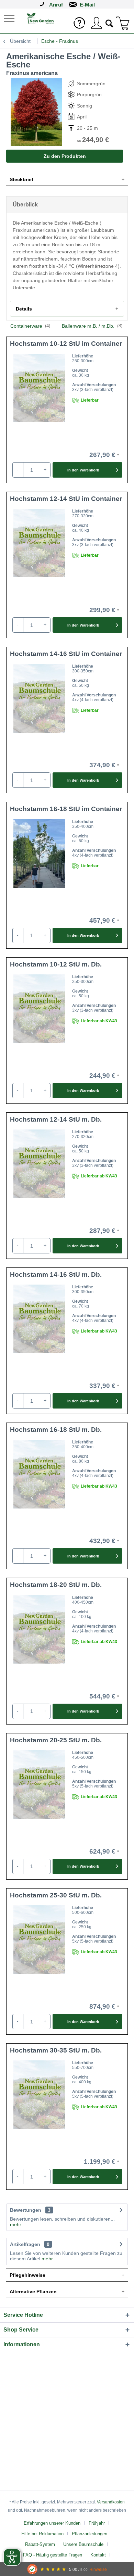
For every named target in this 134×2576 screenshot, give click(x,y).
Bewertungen (26, 2210)
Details (24, 309)
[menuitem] (10, 18)
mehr (16, 2224)
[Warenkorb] (123, 23)
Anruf (56, 5)
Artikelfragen (30, 2244)
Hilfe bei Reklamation (42, 2534)
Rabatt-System (40, 2544)
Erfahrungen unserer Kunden (52, 2523)
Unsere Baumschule (83, 2544)
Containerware (30, 326)
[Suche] (110, 23)
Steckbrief (21, 179)
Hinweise (98, 2569)
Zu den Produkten (65, 156)
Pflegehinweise (27, 2275)
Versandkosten (111, 2502)
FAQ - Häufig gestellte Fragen (53, 2555)
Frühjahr (97, 2523)
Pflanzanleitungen (90, 2534)
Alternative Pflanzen (33, 2291)
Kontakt (98, 2555)
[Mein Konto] (96, 23)
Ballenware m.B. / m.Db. (92, 326)
